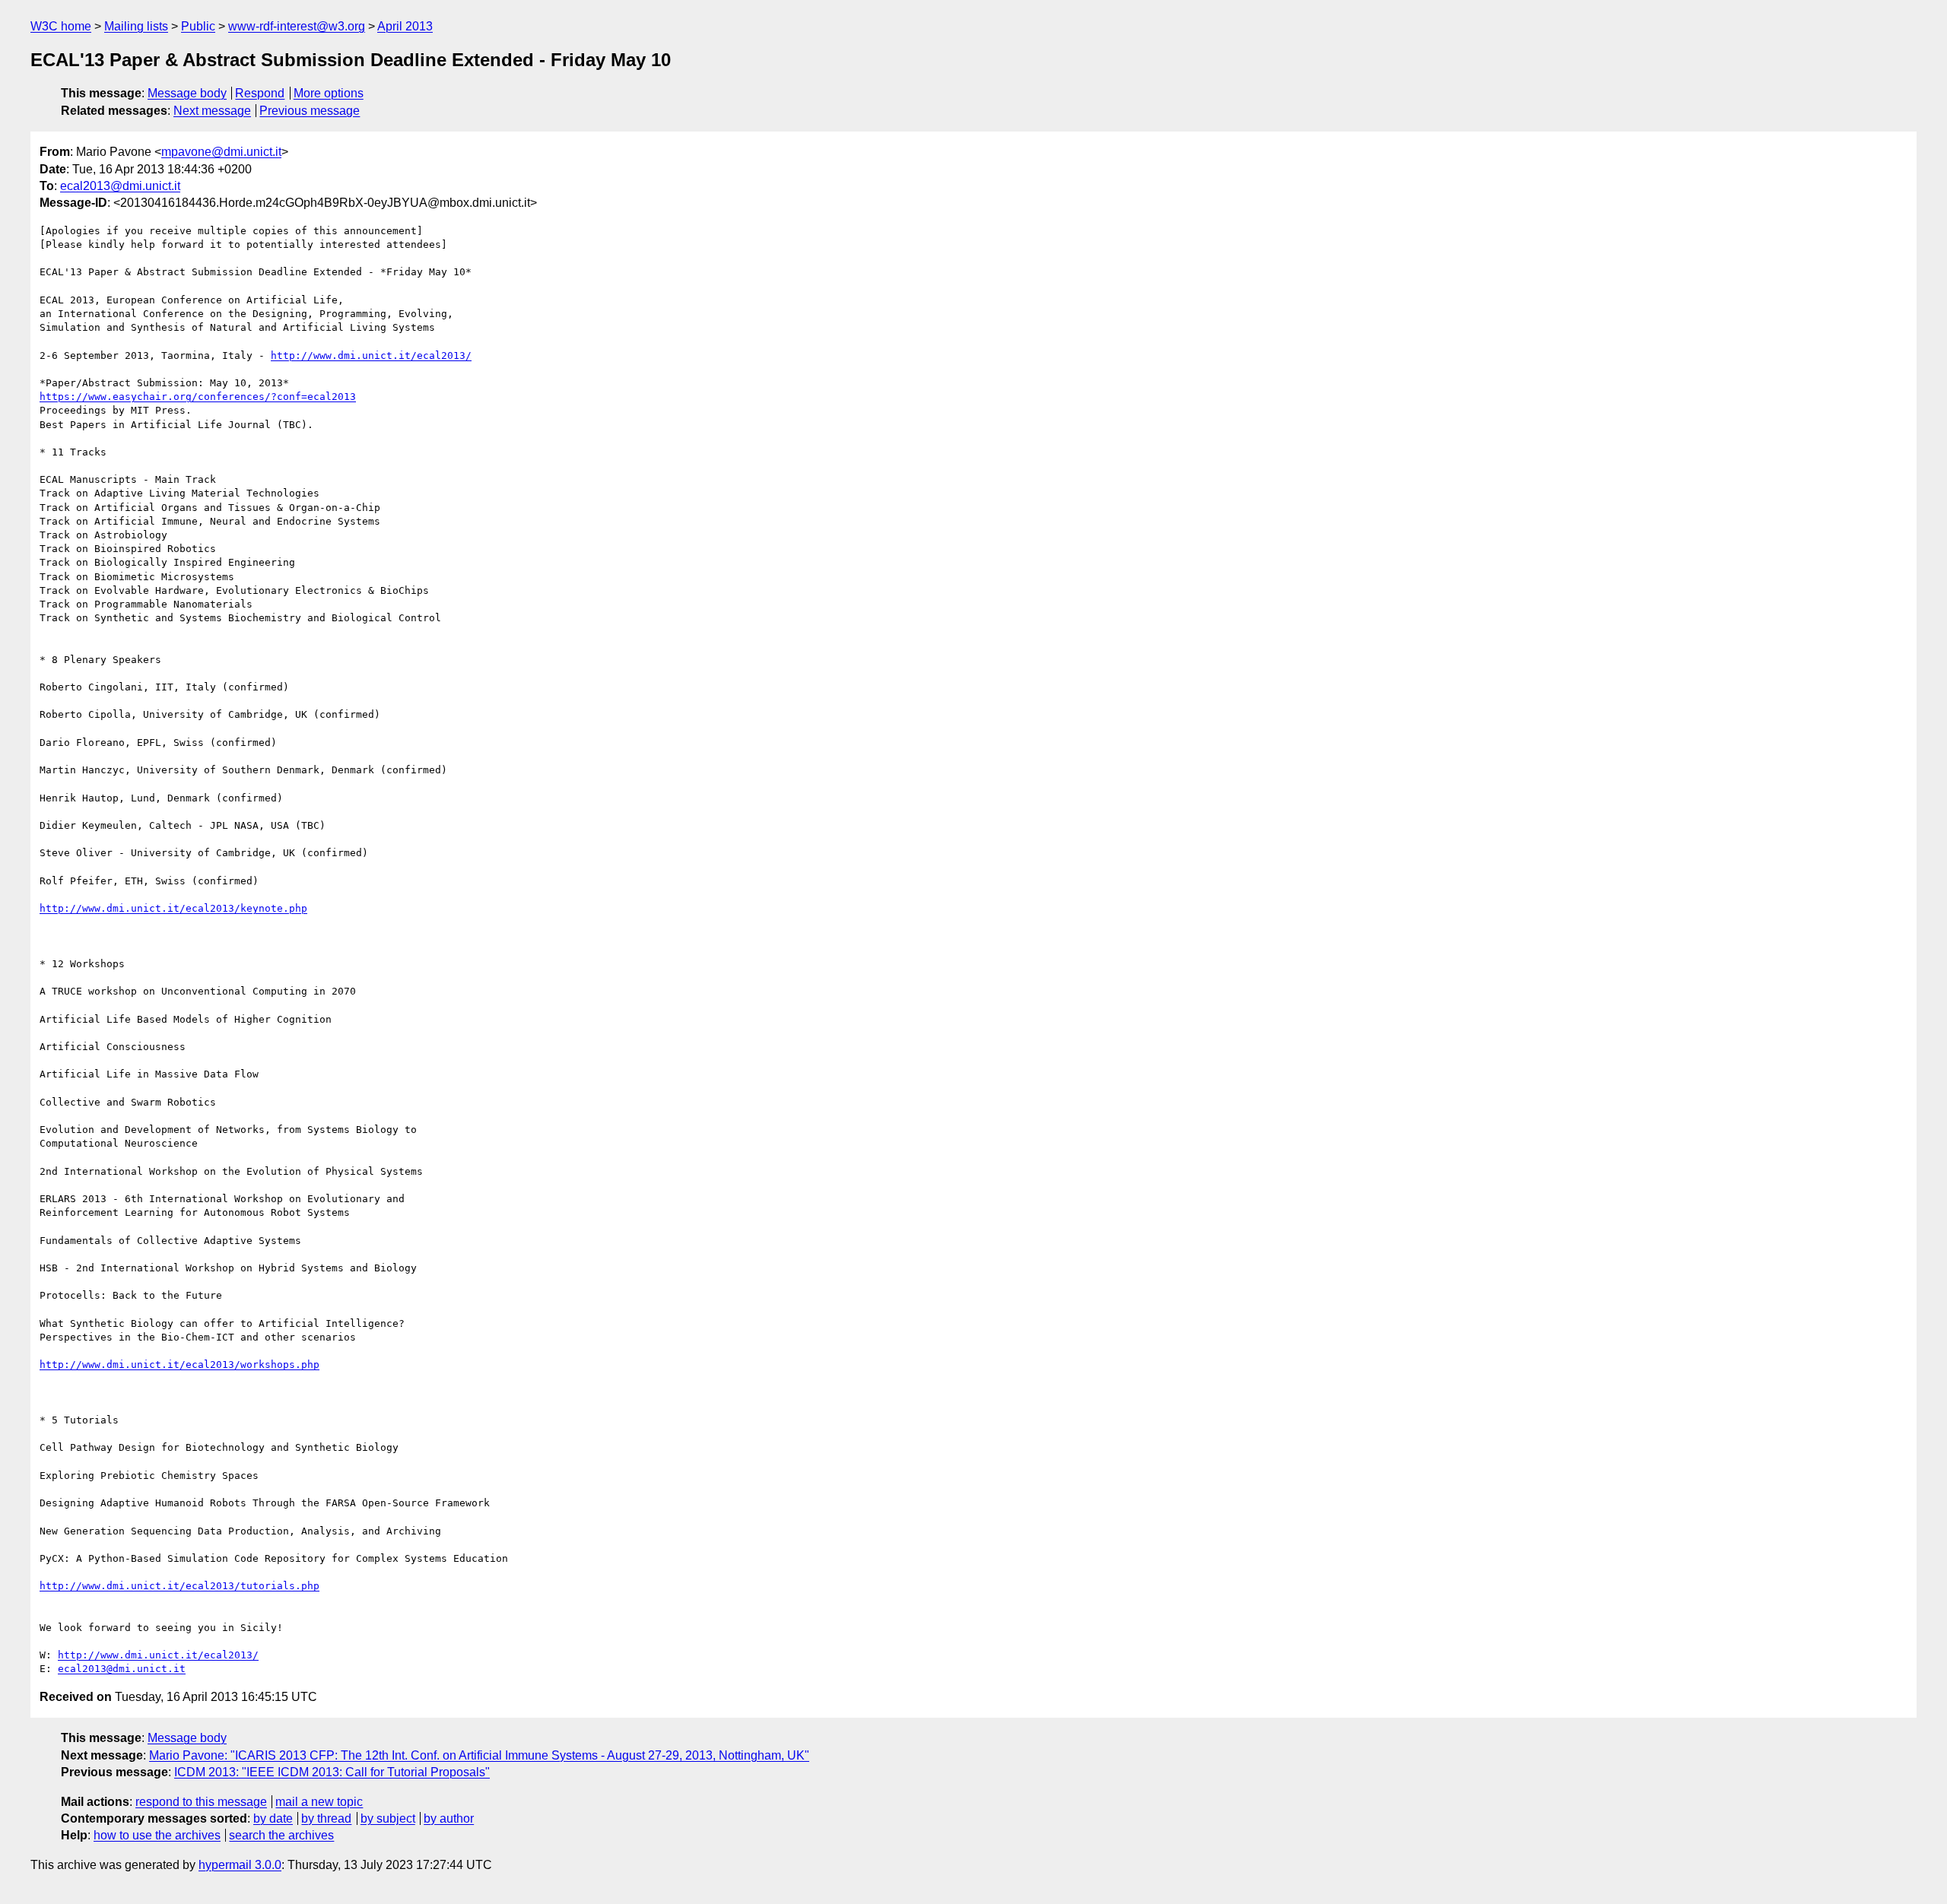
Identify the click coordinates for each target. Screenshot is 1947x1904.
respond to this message (201, 1802)
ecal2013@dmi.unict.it (120, 186)
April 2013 (405, 26)
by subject (388, 1818)
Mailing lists (136, 26)
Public (198, 26)
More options (329, 93)
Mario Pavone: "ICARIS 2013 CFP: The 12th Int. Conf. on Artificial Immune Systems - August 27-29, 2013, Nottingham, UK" (479, 1755)
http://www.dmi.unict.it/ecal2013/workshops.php (179, 1365)
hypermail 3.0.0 (240, 1865)
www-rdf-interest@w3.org (297, 26)
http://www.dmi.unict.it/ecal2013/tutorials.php (179, 1586)
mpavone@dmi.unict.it (221, 152)
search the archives (281, 1835)
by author (449, 1818)
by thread (326, 1818)
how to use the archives (157, 1835)
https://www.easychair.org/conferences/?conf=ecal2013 (198, 397)
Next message (212, 111)
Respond (260, 93)
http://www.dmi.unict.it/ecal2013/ (371, 355)
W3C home (61, 26)
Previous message (310, 111)
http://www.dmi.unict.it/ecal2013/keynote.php (173, 908)
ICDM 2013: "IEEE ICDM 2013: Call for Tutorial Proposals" (332, 1772)
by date (273, 1818)
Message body (187, 93)
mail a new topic (319, 1802)
